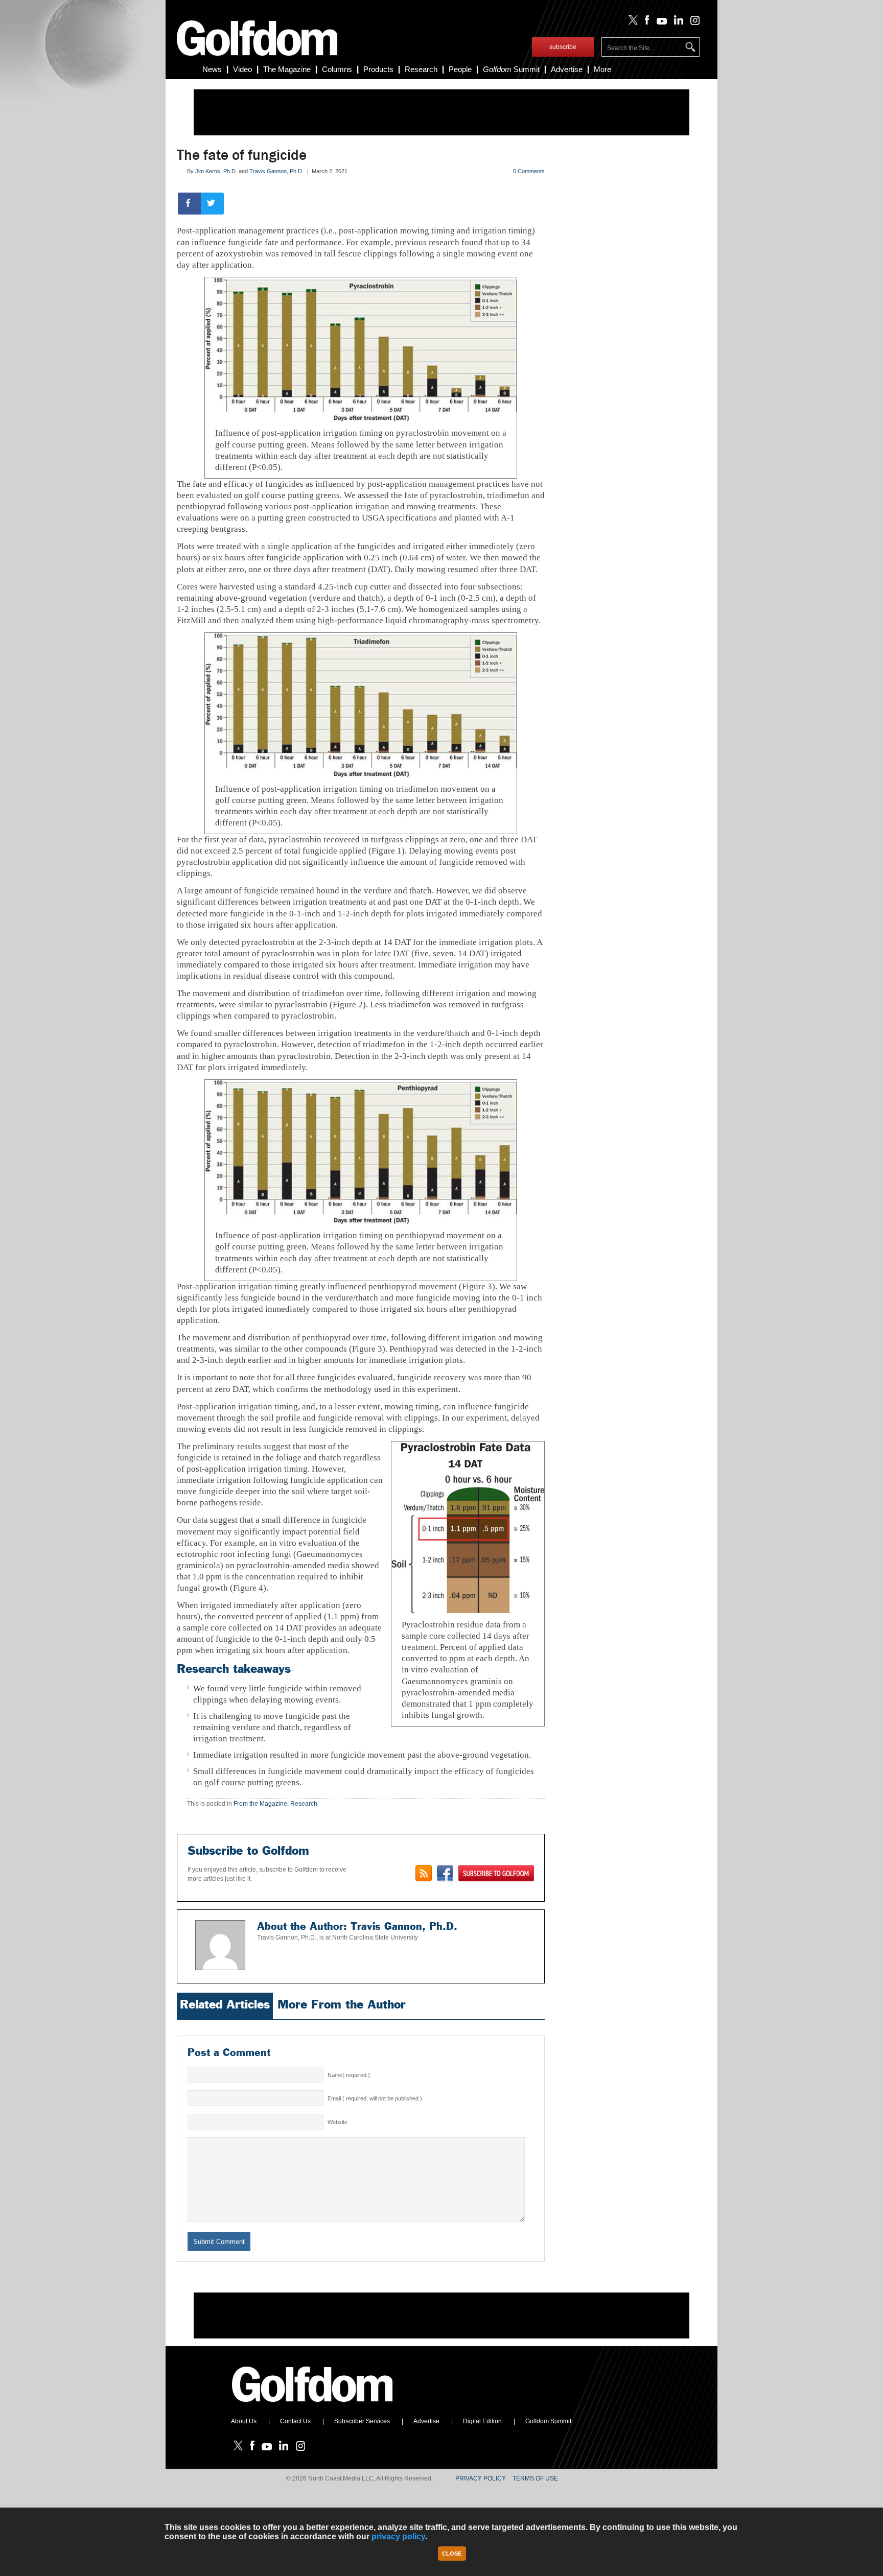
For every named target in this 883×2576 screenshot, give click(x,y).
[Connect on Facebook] (445, 1873)
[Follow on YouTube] (659, 22)
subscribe (563, 47)
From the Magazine (260, 1804)
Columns (337, 69)
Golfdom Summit (548, 2421)
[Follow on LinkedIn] (677, 22)
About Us (244, 2421)
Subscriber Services (362, 2421)
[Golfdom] (313, 2406)
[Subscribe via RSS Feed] (424, 1873)
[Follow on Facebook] (645, 22)
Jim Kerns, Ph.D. (216, 171)
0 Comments (529, 171)
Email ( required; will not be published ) (375, 2098)
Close (452, 2554)
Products (378, 69)
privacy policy (398, 2536)
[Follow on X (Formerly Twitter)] (631, 22)
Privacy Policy (481, 2478)
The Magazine (287, 69)
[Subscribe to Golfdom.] (496, 1873)
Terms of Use (535, 2478)
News (212, 69)
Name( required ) (349, 2075)
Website (338, 2122)
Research (421, 69)
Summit (511, 69)
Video (242, 69)
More (602, 69)
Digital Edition (482, 2421)
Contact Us (295, 2421)
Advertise (567, 69)
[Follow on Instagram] (692, 22)
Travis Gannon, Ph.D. (276, 171)
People (460, 69)
